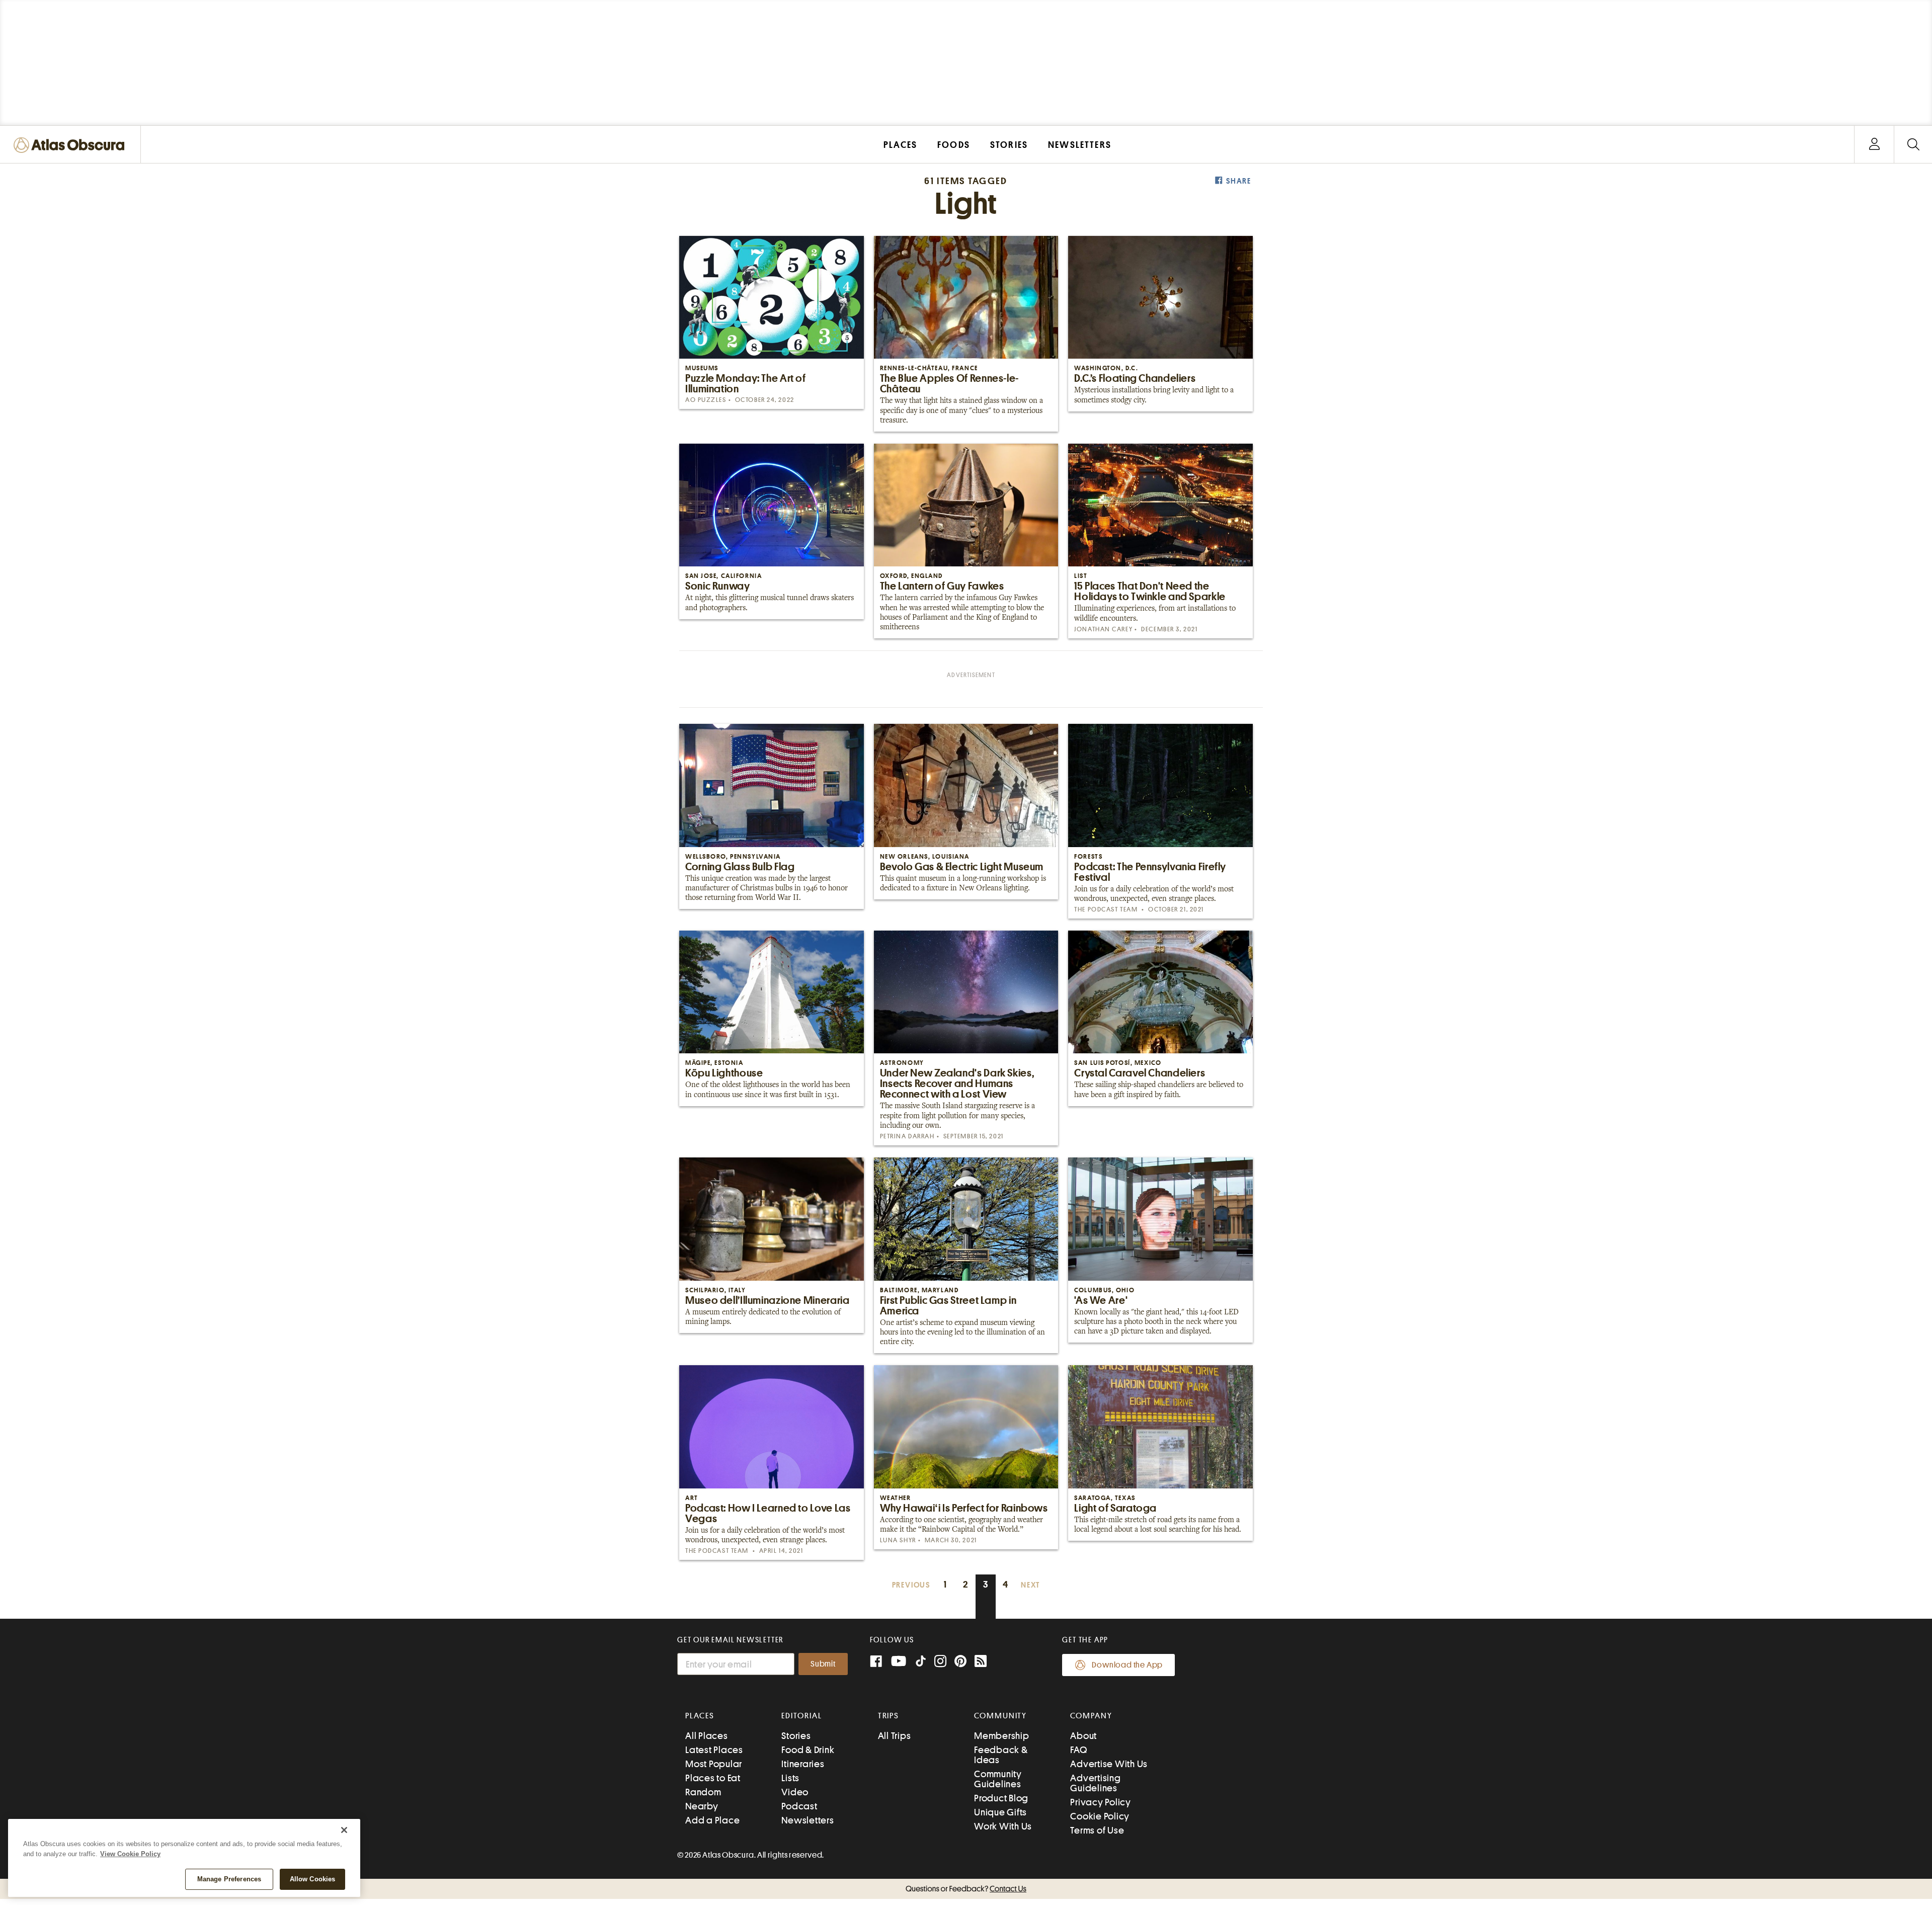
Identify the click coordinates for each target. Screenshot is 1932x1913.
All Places (707, 1736)
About (1083, 1736)
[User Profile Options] (1874, 145)
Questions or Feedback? (966, 1889)
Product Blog (1001, 1798)
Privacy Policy (1101, 1802)
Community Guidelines (998, 1779)
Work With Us (1003, 1826)
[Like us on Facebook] (876, 1662)
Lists (790, 1778)
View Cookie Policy (130, 1854)
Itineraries (803, 1764)
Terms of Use (1097, 1830)
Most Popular (714, 1764)
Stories (796, 1736)
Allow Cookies (313, 1879)
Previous (911, 1585)
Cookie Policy (1100, 1816)
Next (1030, 1585)
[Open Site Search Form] (1913, 145)
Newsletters (808, 1820)
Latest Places (714, 1750)
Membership (1002, 1736)
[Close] (344, 1830)
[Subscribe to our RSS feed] (981, 1662)
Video (795, 1792)
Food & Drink (808, 1750)
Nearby (702, 1806)
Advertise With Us (1109, 1764)
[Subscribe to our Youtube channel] (899, 1662)
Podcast (799, 1806)
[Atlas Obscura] (71, 146)
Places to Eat (713, 1778)
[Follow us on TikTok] (921, 1663)
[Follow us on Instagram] (940, 1662)
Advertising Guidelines (1095, 1783)
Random (703, 1792)
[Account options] (1874, 145)
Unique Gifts (1000, 1812)
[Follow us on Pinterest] (960, 1662)
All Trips (895, 1736)
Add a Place (712, 1820)
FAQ (1078, 1750)
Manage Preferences (229, 1879)
